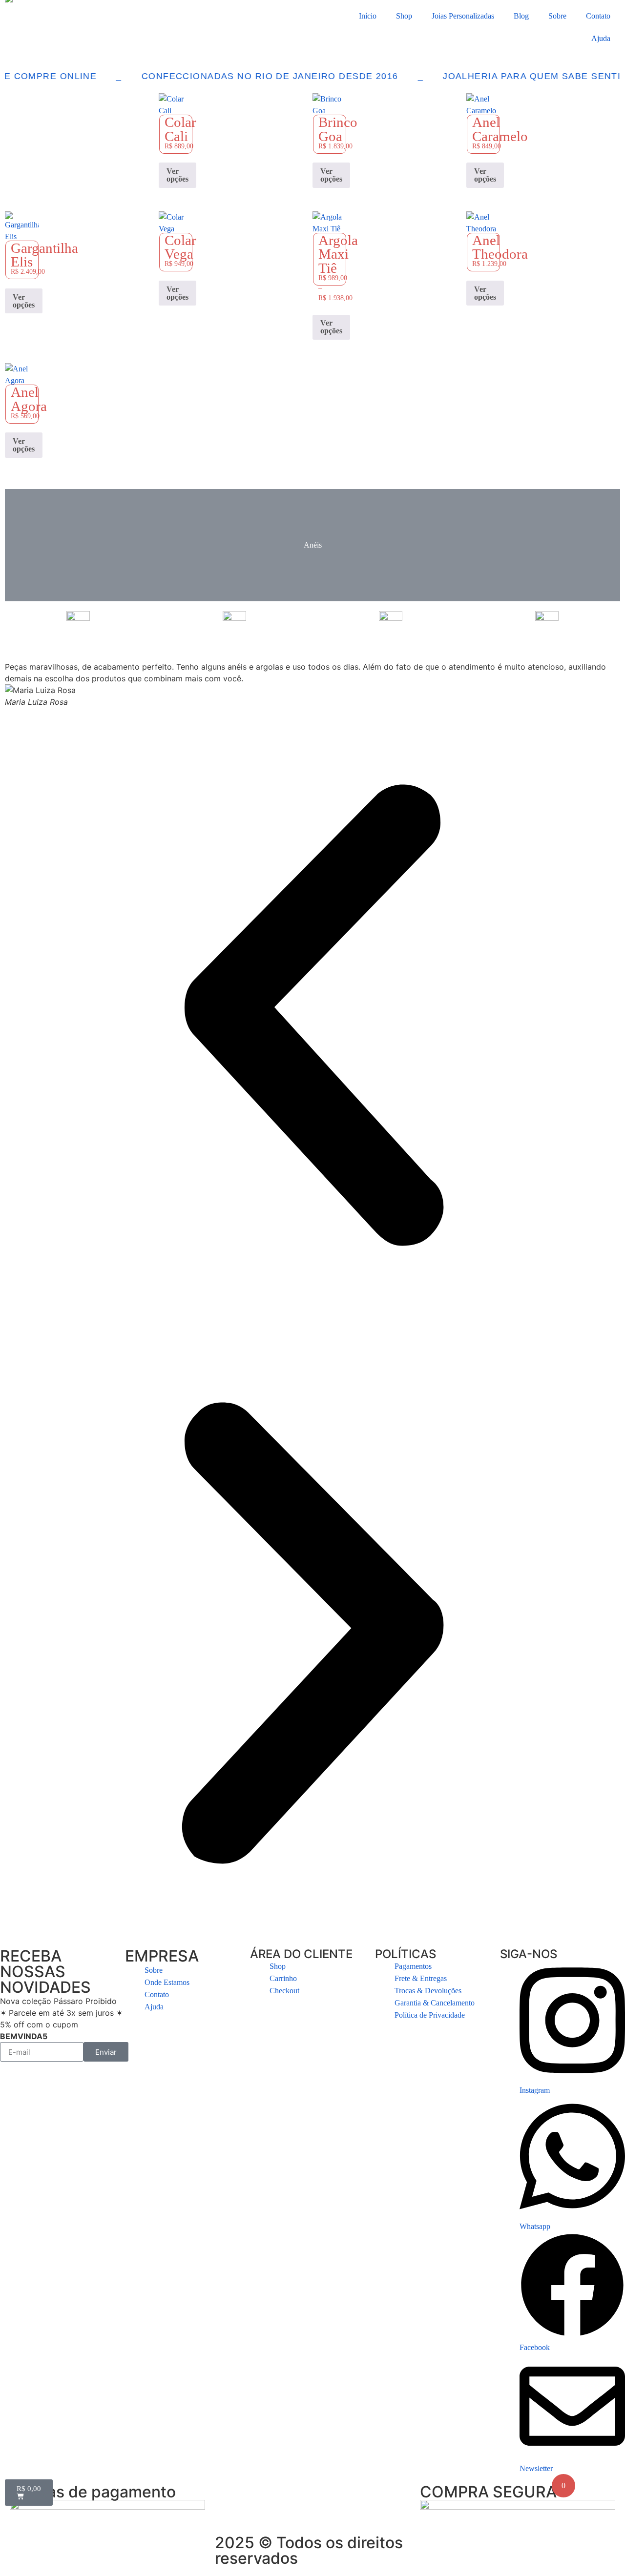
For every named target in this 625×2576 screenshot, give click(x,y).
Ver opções (177, 175)
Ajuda (601, 38)
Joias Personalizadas (463, 16)
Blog (521, 16)
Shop (404, 16)
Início (368, 16)
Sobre (557, 16)
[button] (312, 1017)
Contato (598, 16)
